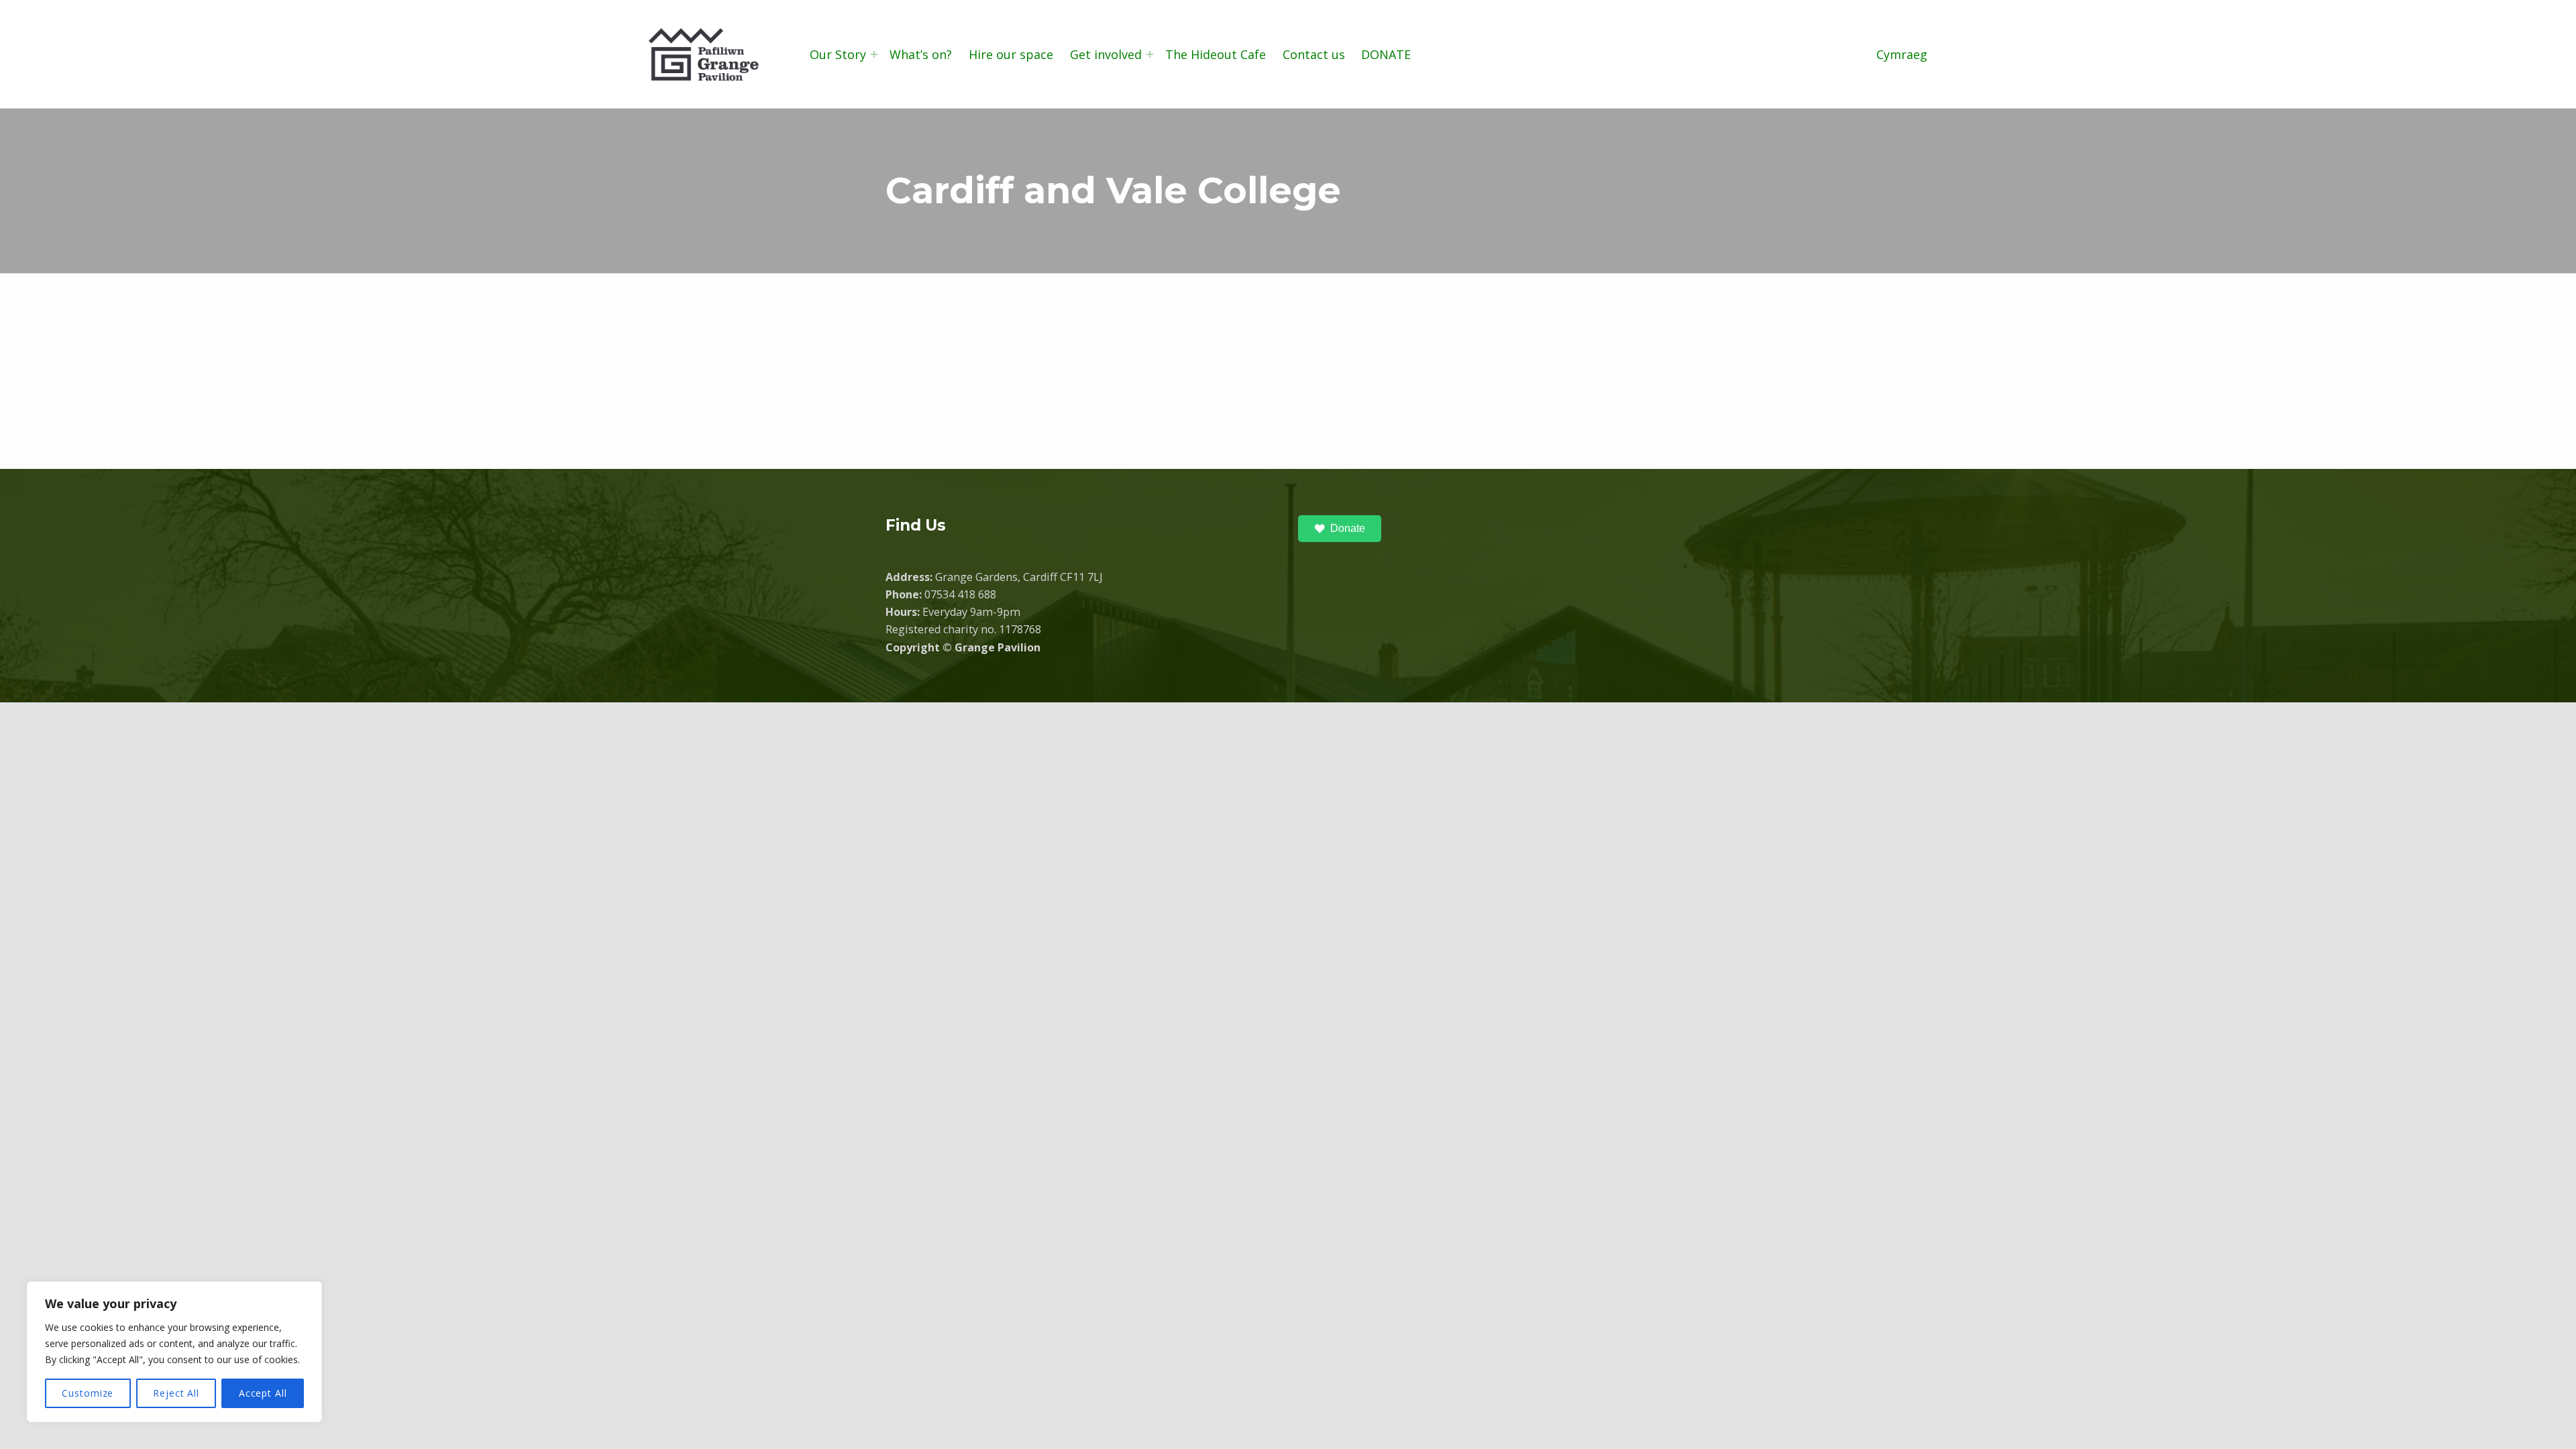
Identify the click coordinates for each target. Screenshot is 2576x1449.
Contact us (1314, 54)
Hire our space (1011, 54)
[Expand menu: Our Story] (874, 54)
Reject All (176, 1393)
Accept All (263, 1393)
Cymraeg (1902, 54)
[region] (174, 1352)
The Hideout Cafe (1216, 54)
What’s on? (921, 54)
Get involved (1106, 54)
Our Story (838, 54)
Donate (1348, 528)
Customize (88, 1393)
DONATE (1386, 54)
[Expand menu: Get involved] (1150, 54)
